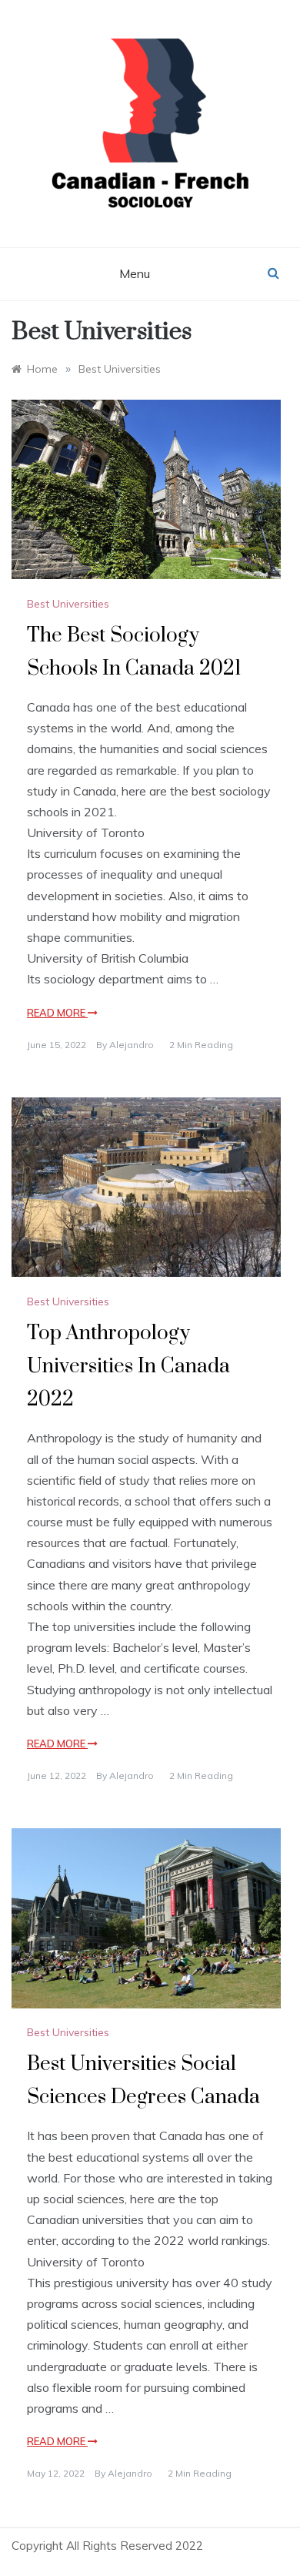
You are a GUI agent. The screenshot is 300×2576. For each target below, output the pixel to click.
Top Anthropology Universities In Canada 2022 (128, 1367)
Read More (57, 1013)
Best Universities (68, 604)
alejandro (132, 1045)
